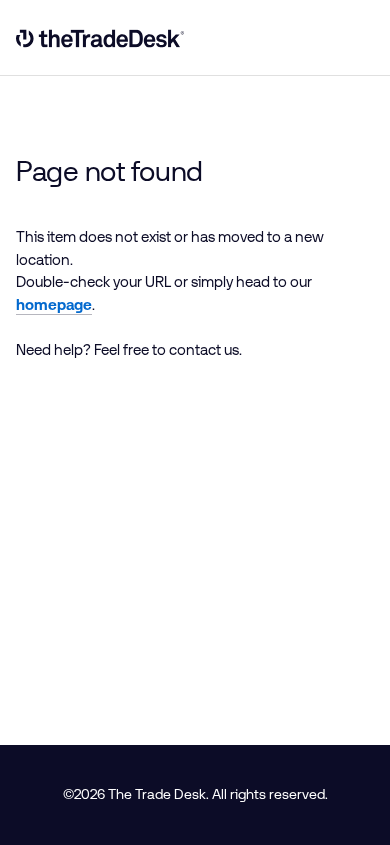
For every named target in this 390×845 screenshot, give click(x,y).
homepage (54, 304)
